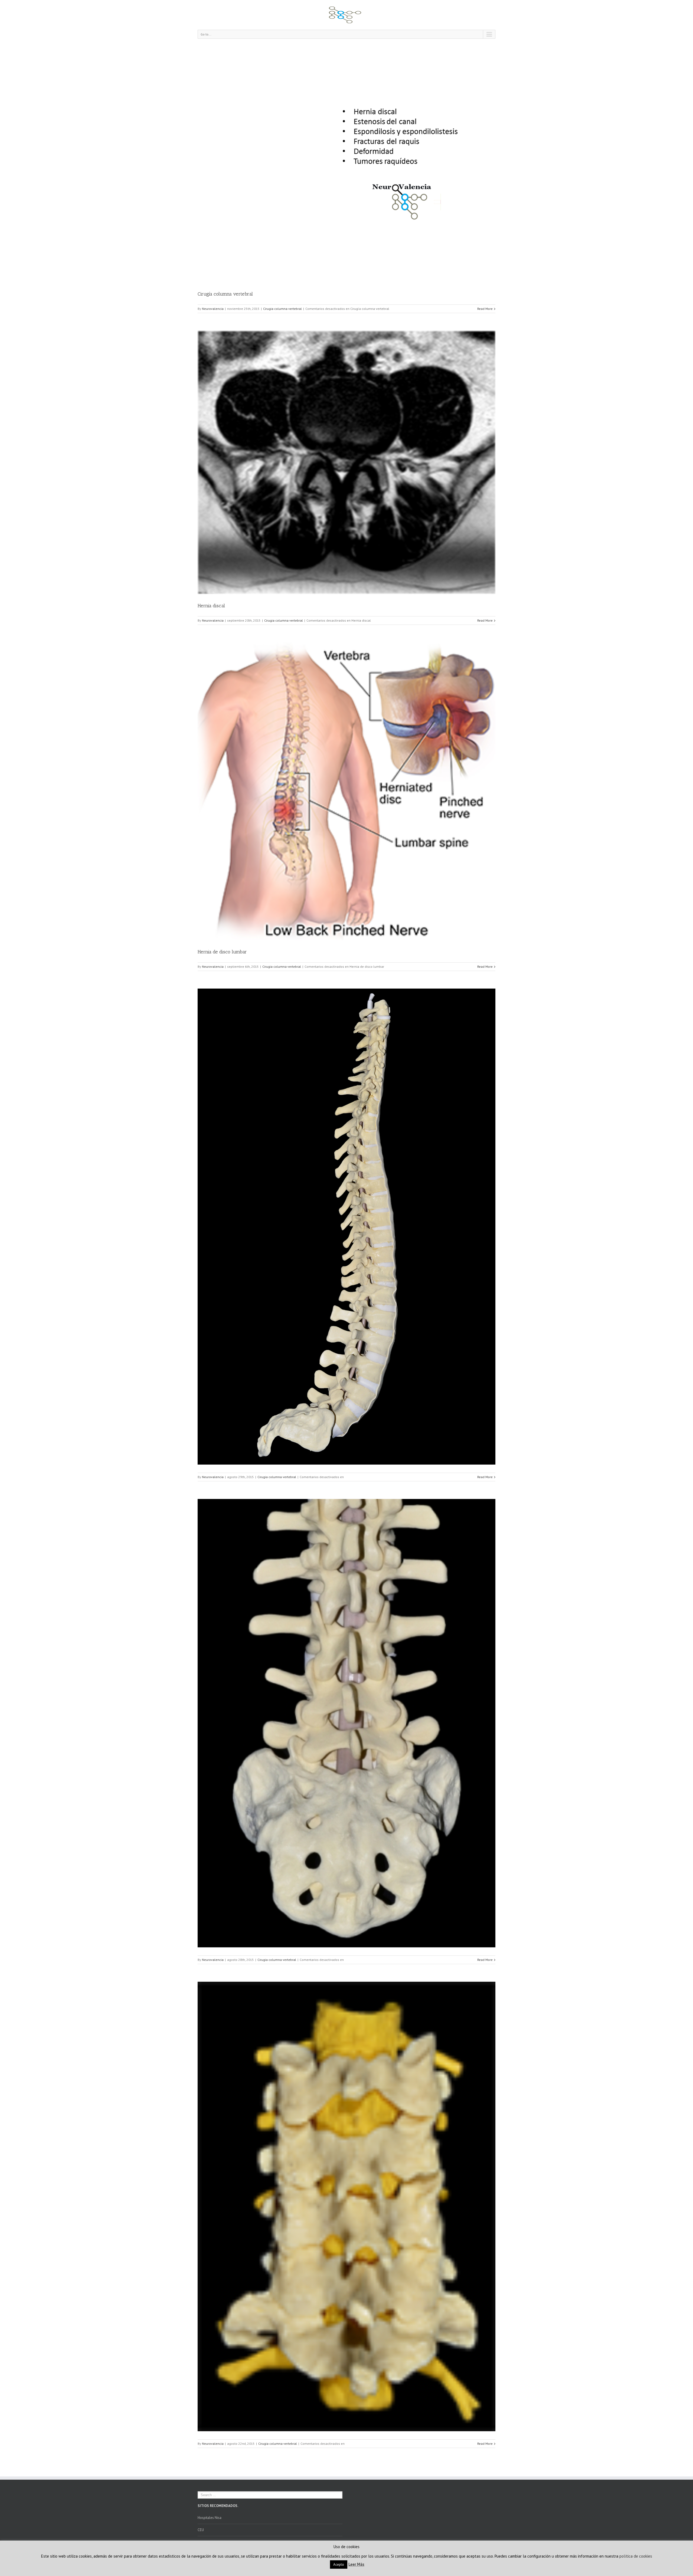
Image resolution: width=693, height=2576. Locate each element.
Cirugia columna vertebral (282, 309)
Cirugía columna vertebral (225, 294)
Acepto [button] (339, 2564)
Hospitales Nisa (210, 2518)
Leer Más (356, 2564)
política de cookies (636, 2556)
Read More (485, 309)
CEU (201, 2530)
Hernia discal (211, 606)
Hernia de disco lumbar (222, 952)
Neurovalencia (213, 309)
